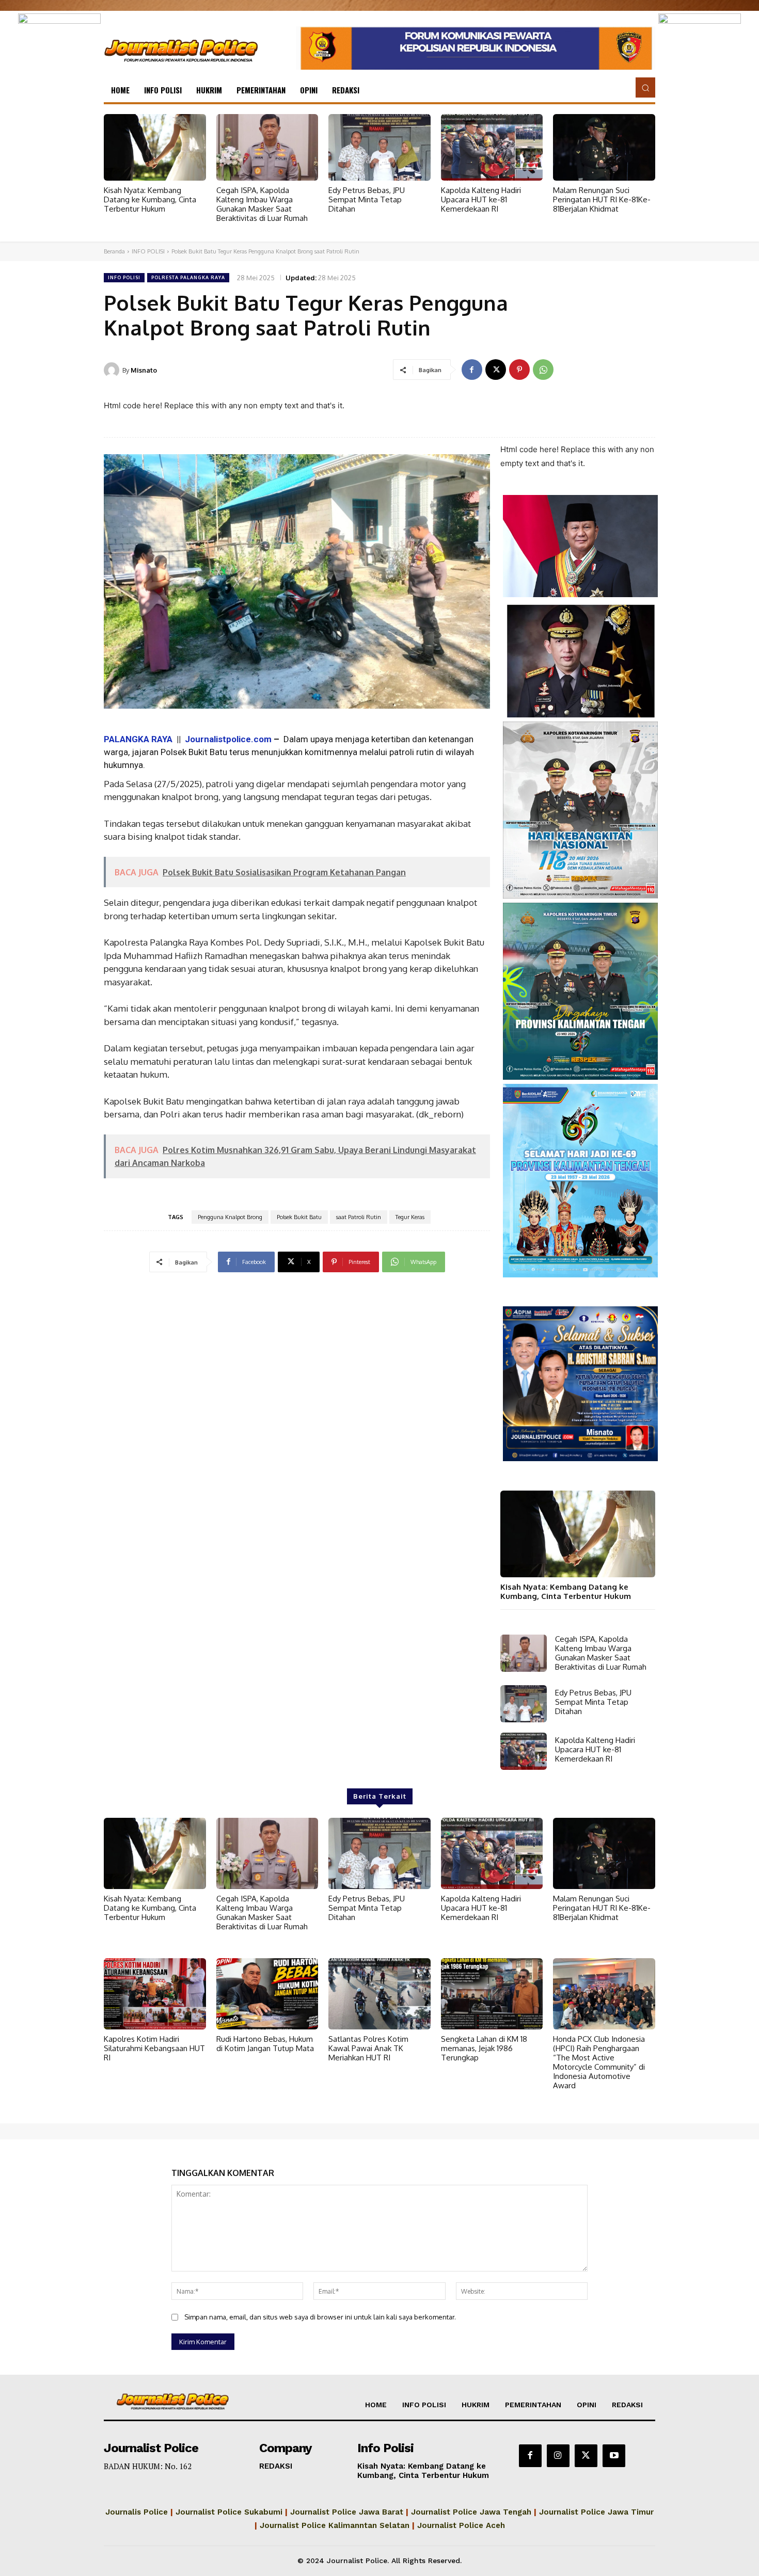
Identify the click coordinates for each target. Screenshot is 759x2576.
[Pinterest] (519, 370)
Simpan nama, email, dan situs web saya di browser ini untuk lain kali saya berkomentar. (320, 2317)
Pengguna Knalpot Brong (230, 1217)
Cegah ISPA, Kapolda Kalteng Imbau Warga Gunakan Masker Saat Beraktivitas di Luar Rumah (262, 204)
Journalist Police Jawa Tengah (471, 2512)
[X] (496, 370)
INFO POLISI (148, 251)
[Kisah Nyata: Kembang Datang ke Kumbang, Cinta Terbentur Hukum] (155, 147)
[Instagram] (558, 2456)
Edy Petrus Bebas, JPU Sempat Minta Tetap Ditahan (367, 199)
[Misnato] (113, 370)
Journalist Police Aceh (461, 2525)
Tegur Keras (410, 1217)
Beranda (114, 251)
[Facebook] (472, 370)
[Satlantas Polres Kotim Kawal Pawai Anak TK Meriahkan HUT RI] (379, 1994)
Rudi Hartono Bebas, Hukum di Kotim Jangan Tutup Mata (265, 2044)
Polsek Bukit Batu (299, 1217)
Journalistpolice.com (228, 739)
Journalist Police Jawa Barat (347, 2512)
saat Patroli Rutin (359, 1217)
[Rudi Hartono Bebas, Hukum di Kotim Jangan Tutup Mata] (267, 1994)
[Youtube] (614, 2456)
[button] (645, 87)
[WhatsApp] (543, 370)
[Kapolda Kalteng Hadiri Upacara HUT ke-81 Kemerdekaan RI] (492, 147)
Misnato (144, 370)
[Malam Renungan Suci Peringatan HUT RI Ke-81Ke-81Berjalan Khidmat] (604, 147)
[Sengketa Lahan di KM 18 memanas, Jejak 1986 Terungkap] (492, 1994)
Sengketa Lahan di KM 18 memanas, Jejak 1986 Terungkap (484, 2048)
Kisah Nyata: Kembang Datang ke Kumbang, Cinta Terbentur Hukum (150, 199)
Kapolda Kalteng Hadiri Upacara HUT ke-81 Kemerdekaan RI (481, 199)
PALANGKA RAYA (140, 739)
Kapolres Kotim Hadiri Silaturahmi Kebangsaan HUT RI (154, 2048)
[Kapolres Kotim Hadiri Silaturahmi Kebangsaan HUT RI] (155, 1994)
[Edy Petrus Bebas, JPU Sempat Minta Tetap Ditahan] (379, 147)
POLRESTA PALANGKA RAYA (188, 277)
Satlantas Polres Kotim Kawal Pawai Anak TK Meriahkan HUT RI (368, 2048)
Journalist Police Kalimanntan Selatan (335, 2525)
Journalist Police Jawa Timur (596, 2512)
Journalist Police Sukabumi (229, 2512)
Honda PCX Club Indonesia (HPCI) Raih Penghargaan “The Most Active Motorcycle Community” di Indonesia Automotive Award (599, 2062)
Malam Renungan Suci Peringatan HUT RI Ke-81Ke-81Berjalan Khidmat (602, 199)
